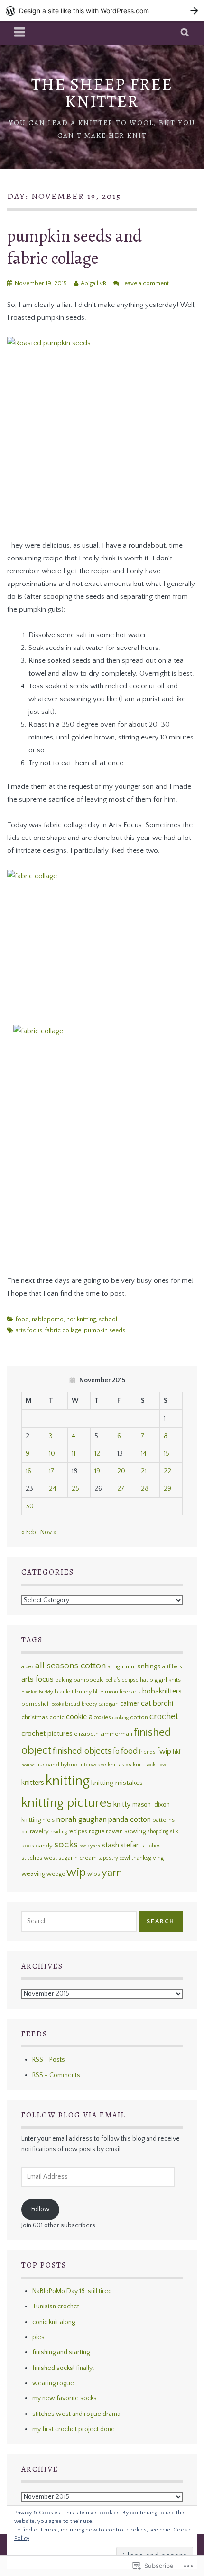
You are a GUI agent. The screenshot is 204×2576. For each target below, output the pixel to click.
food (22, 1319)
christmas (35, 1717)
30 (30, 1506)
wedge (56, 1874)
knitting (68, 1781)
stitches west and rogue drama (76, 2414)
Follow (41, 2209)
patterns (163, 1820)
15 (167, 1454)
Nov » (48, 1532)
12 (97, 1454)
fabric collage (63, 1330)
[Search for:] (79, 1921)
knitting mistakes (117, 1783)
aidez (28, 1667)
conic (57, 1717)
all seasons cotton (71, 1666)
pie (25, 1832)
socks (66, 1845)
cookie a (79, 1717)
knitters (33, 1783)
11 (74, 1454)
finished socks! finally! (63, 2368)
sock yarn (90, 1846)
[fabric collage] (102, 941)
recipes (78, 1832)
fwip (164, 1752)
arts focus (29, 1330)
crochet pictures (47, 1734)
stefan (130, 1845)
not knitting (81, 1319)
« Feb (29, 1532)
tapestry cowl (114, 1858)
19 (97, 1471)
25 (75, 1489)
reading (59, 1832)
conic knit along (54, 2322)
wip (76, 1873)
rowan (114, 1831)
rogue (97, 1831)
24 (53, 1489)
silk (174, 1832)
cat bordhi (157, 1703)
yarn (112, 1873)
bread (73, 1704)
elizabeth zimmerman (103, 1734)
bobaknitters (162, 1691)
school (108, 1319)
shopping (158, 1832)
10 (52, 1454)
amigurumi (122, 1666)
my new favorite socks (65, 2398)
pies (38, 2337)
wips (94, 1874)
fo (116, 1752)
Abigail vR (93, 283)
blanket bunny (73, 1692)
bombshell (36, 1704)
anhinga (149, 1666)
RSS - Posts (49, 2060)
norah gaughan (81, 1819)
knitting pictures (67, 1803)
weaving (33, 1874)
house (28, 1765)
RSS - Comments (56, 2075)
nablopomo (48, 1319)
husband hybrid (57, 1765)
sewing (135, 1831)
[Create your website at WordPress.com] (102, 11)
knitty (122, 1804)
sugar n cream (78, 1858)
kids (126, 1765)
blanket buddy (37, 1692)
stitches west (39, 1858)
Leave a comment (145, 283)
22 (167, 1471)
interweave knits (100, 1765)
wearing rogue (53, 2383)
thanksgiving (148, 1858)
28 (145, 1489)
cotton (139, 1717)
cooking (121, 1718)
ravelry (39, 1831)
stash (110, 1845)
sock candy (37, 1846)
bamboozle (89, 1680)
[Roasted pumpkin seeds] (102, 432)
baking (64, 1680)
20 (121, 1471)
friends (147, 1752)
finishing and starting (61, 2352)
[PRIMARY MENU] (20, 33)
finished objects (82, 1751)
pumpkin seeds (105, 1330)
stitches (151, 1846)
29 (167, 1489)
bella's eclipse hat (127, 1680)
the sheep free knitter (102, 93)
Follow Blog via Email (74, 2115)
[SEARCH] (185, 33)
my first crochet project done (74, 2429)
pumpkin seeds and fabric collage (74, 247)
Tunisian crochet (56, 2306)
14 (144, 1454)
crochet (164, 1716)
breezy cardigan (100, 1704)
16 (28, 1471)
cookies (102, 1717)
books (57, 1704)
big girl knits (165, 1680)
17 (52, 1471)
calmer (130, 1704)
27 (121, 1489)
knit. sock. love (150, 1765)
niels (48, 1820)
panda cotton (130, 1820)
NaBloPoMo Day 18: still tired (72, 2291)
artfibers (172, 1667)
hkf (176, 1752)
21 (144, 1471)
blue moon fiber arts (117, 1692)
